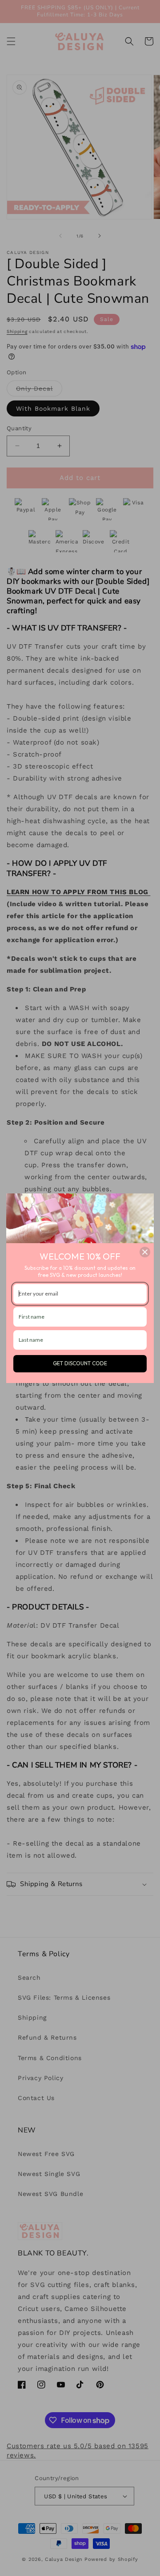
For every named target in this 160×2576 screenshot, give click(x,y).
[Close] (145, 1252)
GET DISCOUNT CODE (80, 1363)
